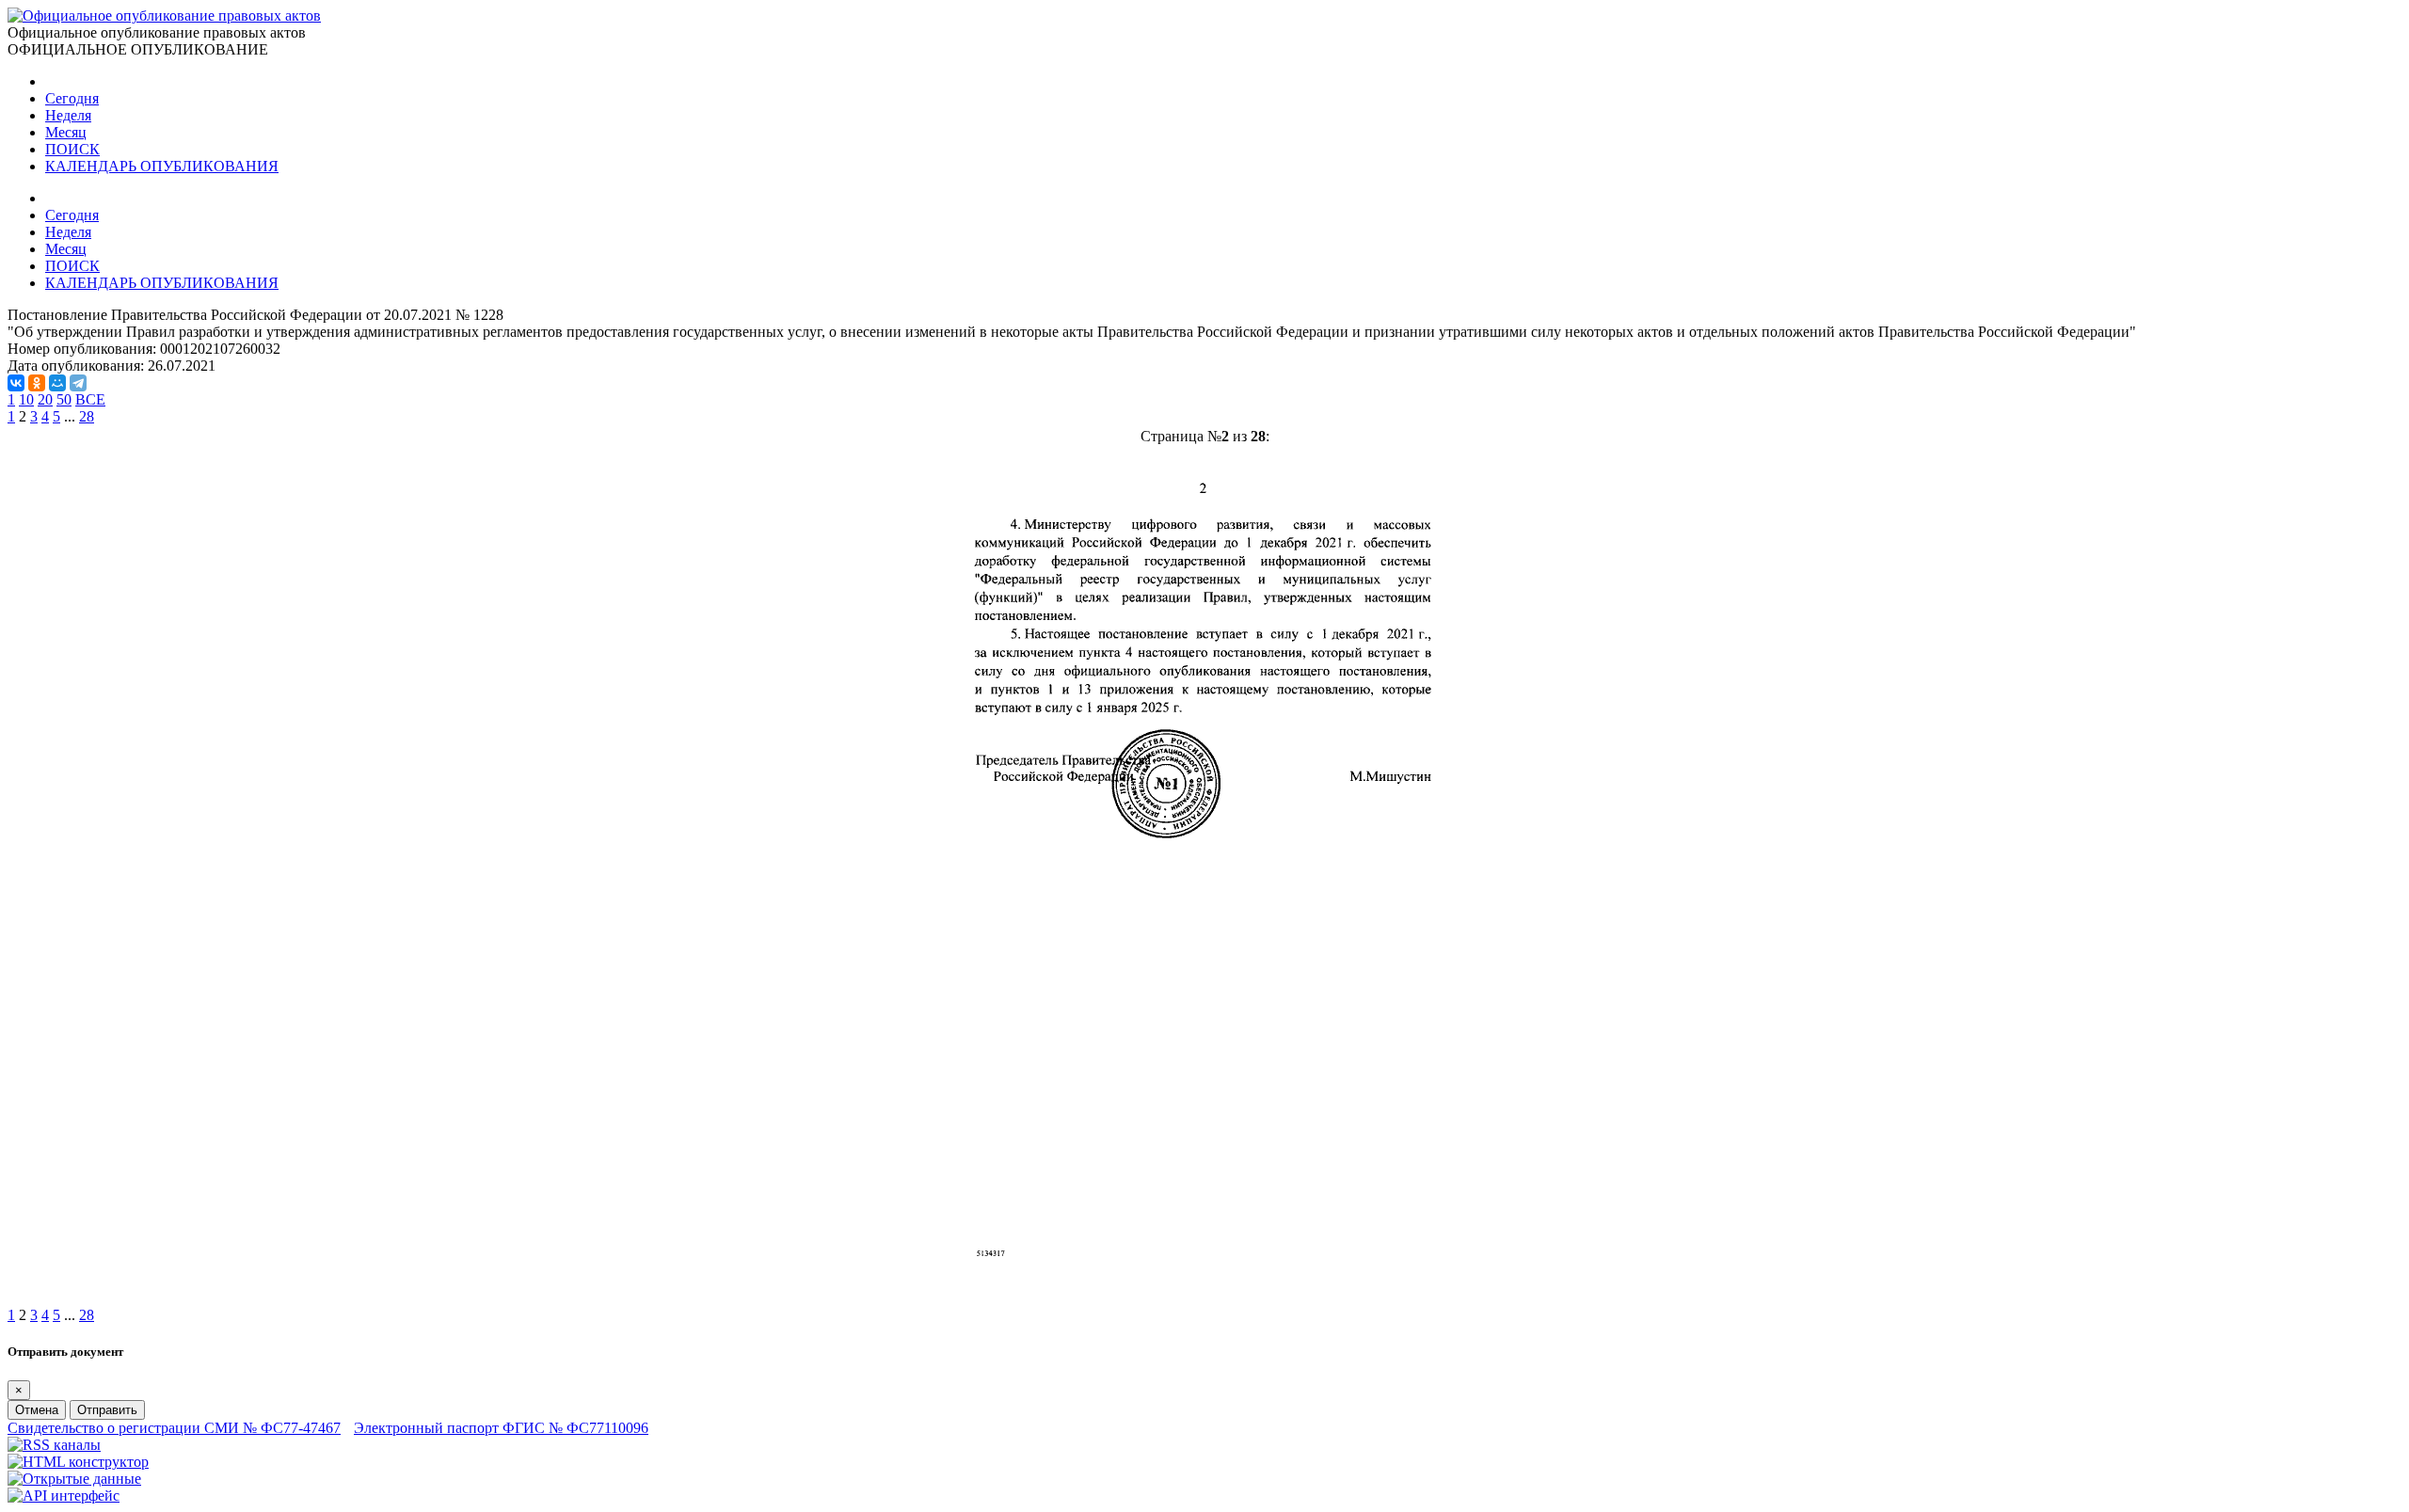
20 (45, 399)
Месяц (66, 132)
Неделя (68, 115)
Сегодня (72, 98)
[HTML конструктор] (78, 1462)
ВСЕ (90, 399)
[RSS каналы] (54, 1445)
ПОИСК (72, 149)
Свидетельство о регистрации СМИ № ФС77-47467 (174, 1428)
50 (64, 399)
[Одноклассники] (37, 383)
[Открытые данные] (74, 1479)
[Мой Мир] (57, 383)
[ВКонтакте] (16, 383)
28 (87, 416)
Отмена (37, 1410)
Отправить (107, 1410)
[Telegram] (78, 383)
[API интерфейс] (64, 1496)
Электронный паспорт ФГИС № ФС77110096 (501, 1428)
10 (26, 399)
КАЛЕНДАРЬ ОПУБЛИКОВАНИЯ (162, 166)
